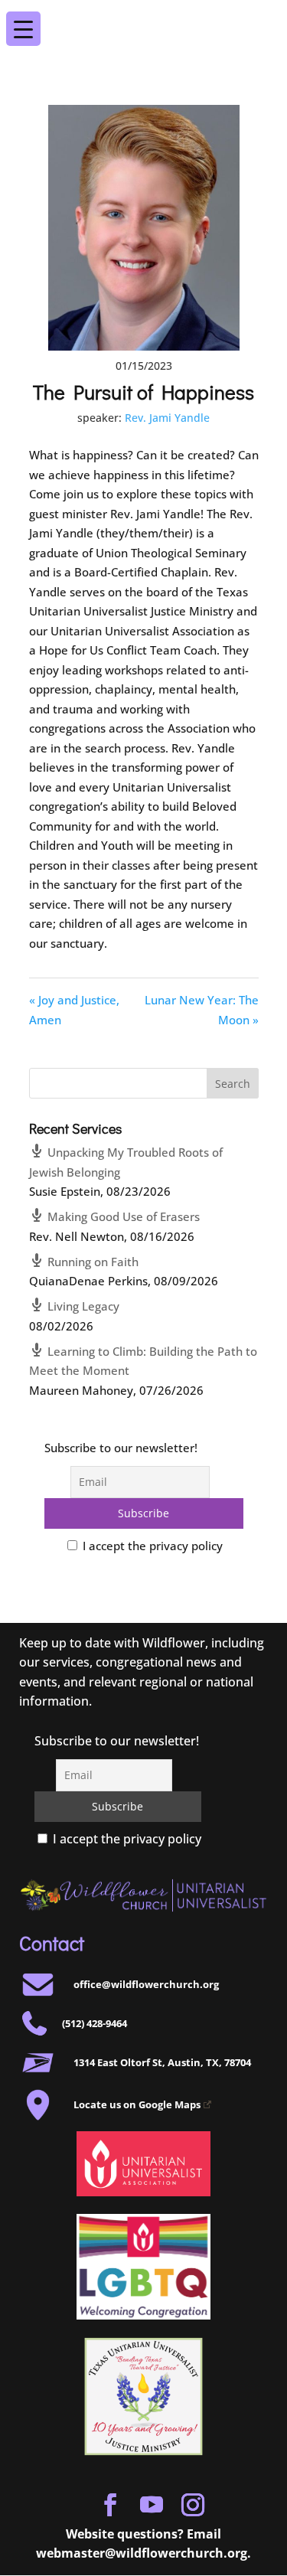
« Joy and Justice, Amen (74, 1010)
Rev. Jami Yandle (167, 418)
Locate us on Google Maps (137, 2104)
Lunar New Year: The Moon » (202, 1010)
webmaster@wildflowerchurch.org (142, 2553)
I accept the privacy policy (151, 1546)
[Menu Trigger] (263, 18)
